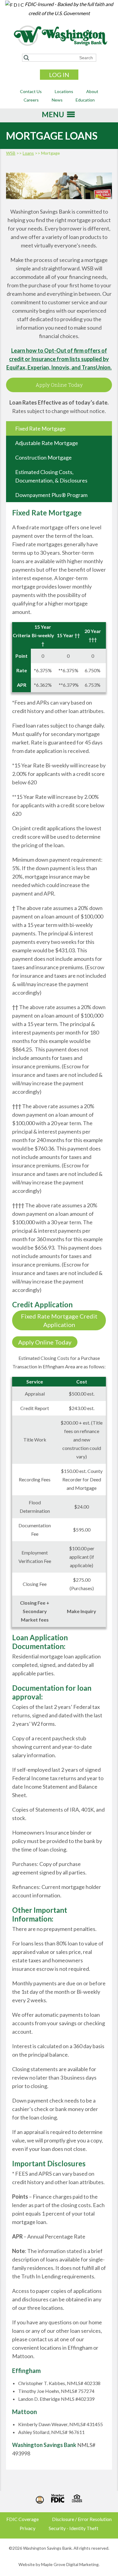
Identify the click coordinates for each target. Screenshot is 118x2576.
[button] (53, 116)
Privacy (28, 2528)
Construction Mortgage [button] (43, 457)
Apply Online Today (59, 385)
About (92, 91)
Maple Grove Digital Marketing (70, 2564)
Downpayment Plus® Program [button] (51, 495)
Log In (59, 75)
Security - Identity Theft (74, 2528)
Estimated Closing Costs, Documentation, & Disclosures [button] (51, 476)
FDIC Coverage (23, 2519)
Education (85, 100)
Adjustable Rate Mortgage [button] (47, 443)
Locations (64, 91)
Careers (31, 100)
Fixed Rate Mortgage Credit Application (59, 1320)
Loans (28, 153)
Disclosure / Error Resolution (82, 2519)
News (57, 100)
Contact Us (31, 91)
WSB (11, 153)
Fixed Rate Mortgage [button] (40, 428)
